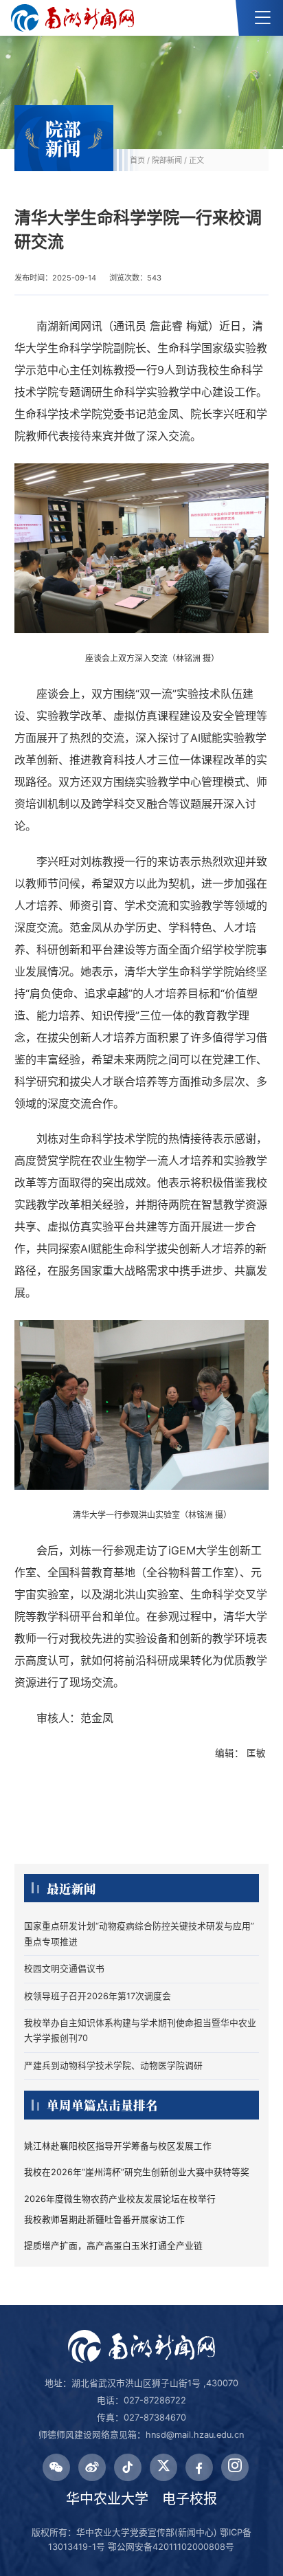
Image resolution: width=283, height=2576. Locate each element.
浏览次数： (135, 278)
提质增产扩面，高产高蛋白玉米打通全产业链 (113, 2246)
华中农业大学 (107, 2499)
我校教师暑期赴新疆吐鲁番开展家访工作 (104, 2220)
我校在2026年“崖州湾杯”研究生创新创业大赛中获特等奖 (137, 2172)
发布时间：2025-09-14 (55, 278)
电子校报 (190, 2499)
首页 (137, 160)
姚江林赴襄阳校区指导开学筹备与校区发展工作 (118, 2146)
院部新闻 (167, 160)
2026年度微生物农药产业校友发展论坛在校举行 (120, 2199)
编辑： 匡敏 (242, 1753)
